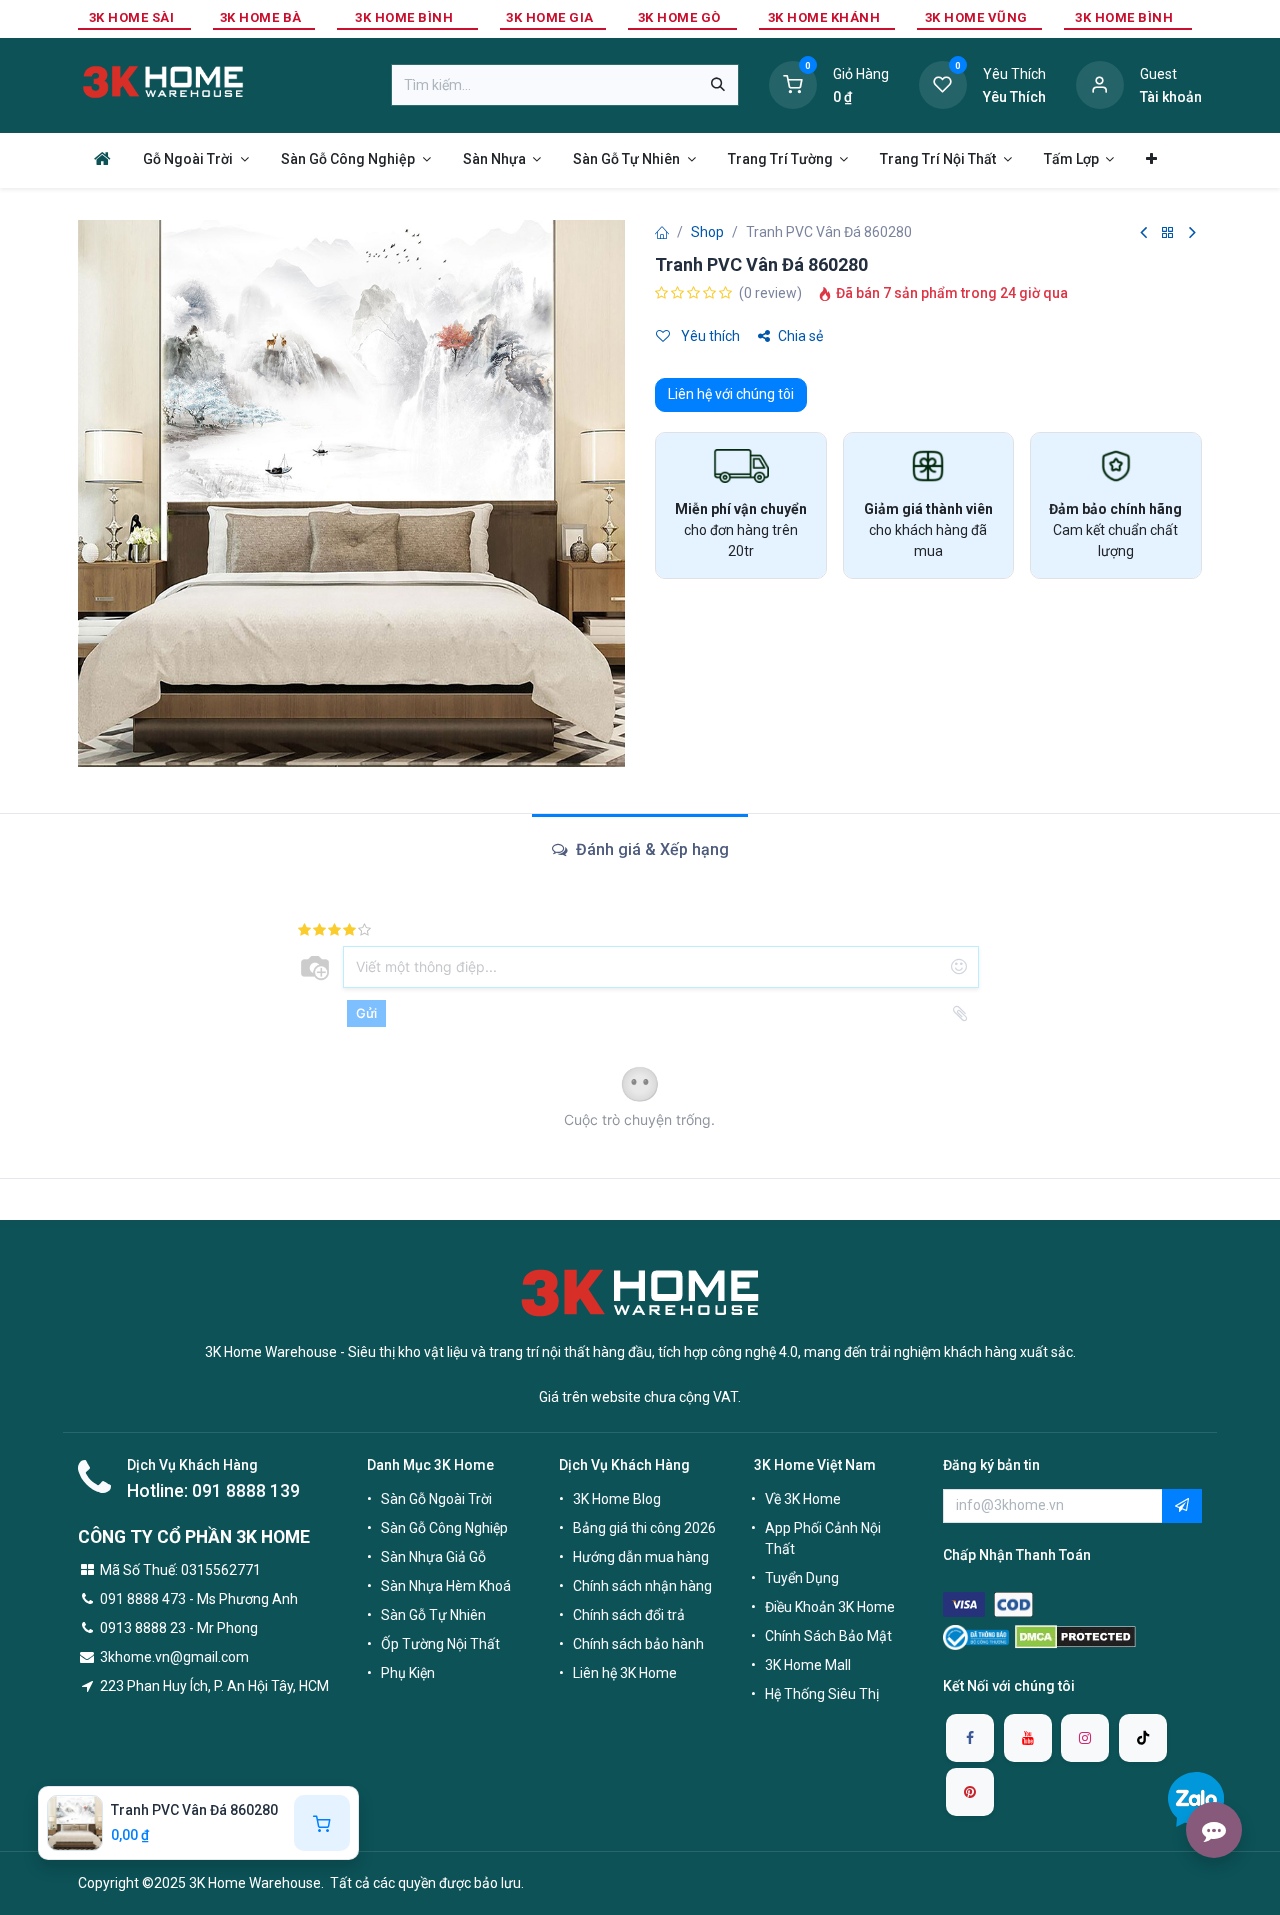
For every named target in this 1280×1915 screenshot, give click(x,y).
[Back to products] (1168, 233)
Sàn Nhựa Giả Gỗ (433, 1557)
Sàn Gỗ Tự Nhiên (433, 1615)
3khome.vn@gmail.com (174, 1657)
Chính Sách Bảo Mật (828, 1636)
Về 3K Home (803, 1499)
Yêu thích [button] (709, 336)
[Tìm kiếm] (718, 85)
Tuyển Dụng (802, 1578)
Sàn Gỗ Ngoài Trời (436, 1499)
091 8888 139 (246, 1491)
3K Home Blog (617, 1499)
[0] (793, 84)
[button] (1182, 1506)
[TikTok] (1143, 1738)
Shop (707, 232)
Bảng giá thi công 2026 (644, 1528)
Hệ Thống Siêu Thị (822, 1694)
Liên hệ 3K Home (625, 1673)
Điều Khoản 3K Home (830, 1607)
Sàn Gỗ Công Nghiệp (444, 1528)
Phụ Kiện (408, 1673)
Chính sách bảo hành (638, 1644)
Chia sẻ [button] (800, 336)
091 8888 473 (143, 1599)
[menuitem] (102, 158)
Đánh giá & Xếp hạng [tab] (650, 849)
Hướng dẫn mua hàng (641, 1557)
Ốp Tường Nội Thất (440, 1644)
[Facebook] (970, 1738)
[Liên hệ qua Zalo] (1196, 1799)
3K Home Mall (808, 1665)
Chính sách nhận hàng (642, 1586)
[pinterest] (970, 1792)
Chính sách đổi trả (629, 1615)
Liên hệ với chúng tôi (731, 394)
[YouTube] (1028, 1738)
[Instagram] (1085, 1738)
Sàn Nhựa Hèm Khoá (446, 1586)
